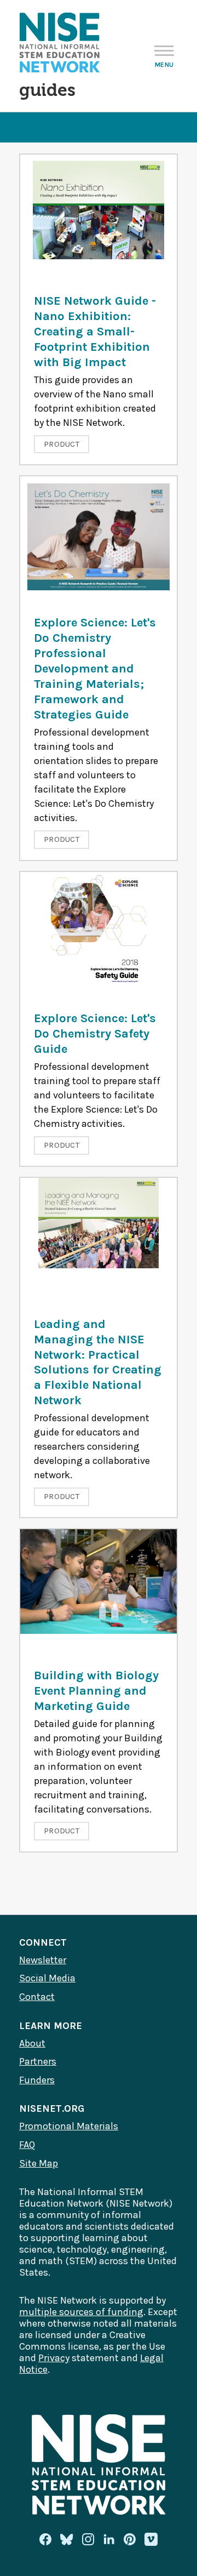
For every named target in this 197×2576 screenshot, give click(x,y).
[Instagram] (88, 2539)
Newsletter (43, 1960)
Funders (37, 2080)
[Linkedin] (109, 2539)
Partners (38, 2061)
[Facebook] (45, 2539)
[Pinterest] (130, 2539)
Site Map (39, 2163)
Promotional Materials (69, 2126)
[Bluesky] (67, 2539)
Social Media (47, 1978)
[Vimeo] (151, 2540)
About (32, 2043)
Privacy (54, 2358)
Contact (37, 1997)
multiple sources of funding (81, 2312)
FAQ (27, 2145)
